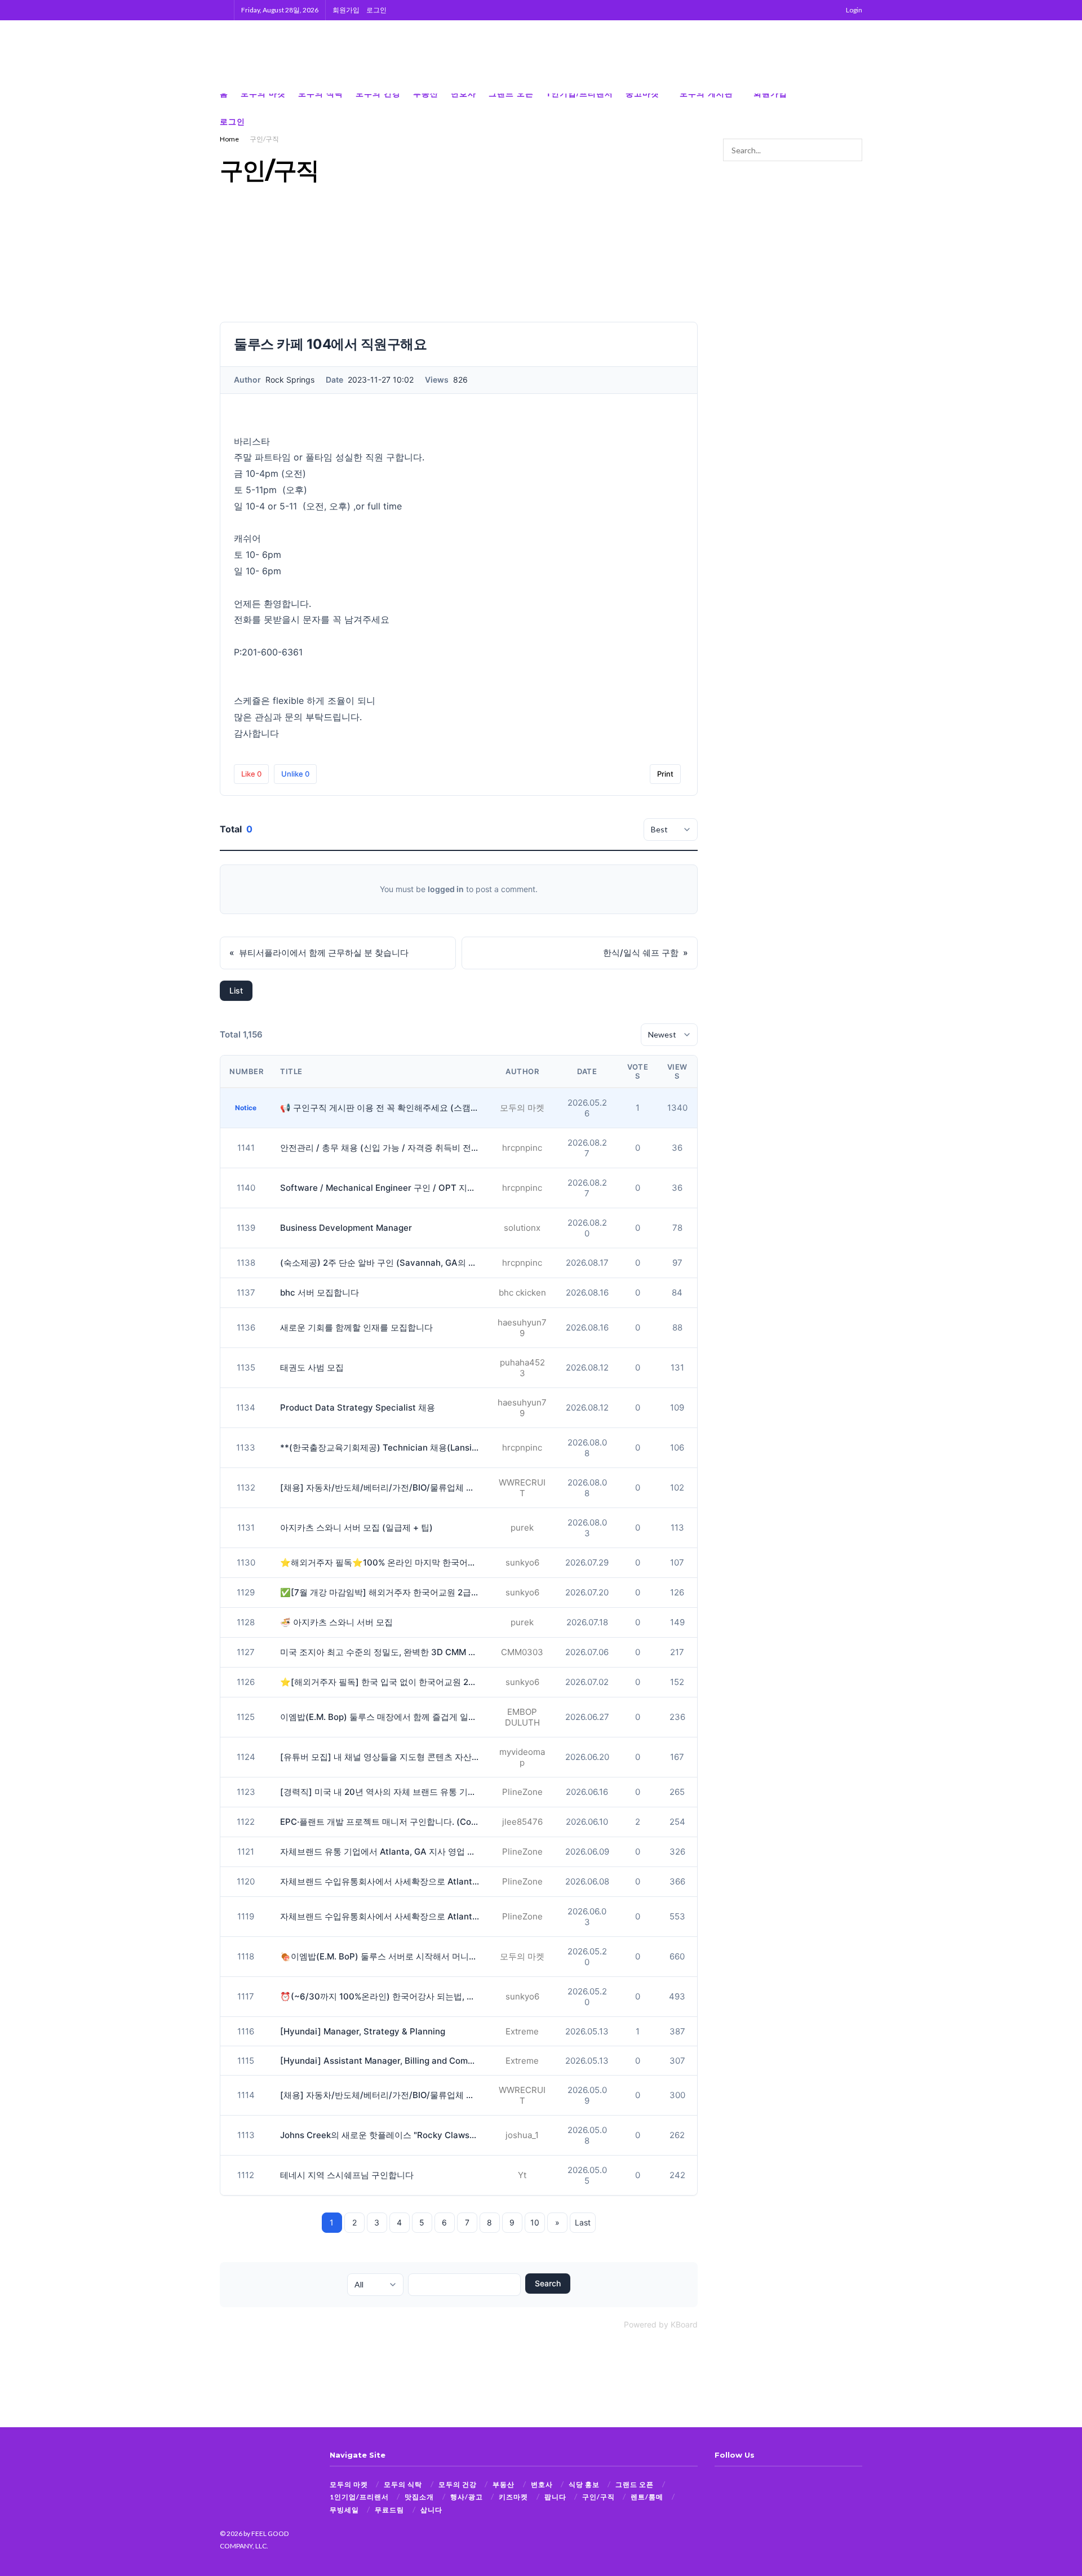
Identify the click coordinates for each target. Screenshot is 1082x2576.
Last (583, 2222)
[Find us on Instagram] (841, 108)
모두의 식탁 (403, 2484)
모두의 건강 (458, 2484)
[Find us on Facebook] (823, 108)
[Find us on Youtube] (859, 108)
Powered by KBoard (661, 2324)
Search (548, 2283)
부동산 (504, 2484)
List (236, 990)
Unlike (295, 774)
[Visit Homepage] (276, 57)
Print (665, 774)
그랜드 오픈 (635, 2484)
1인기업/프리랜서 (359, 2497)
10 (535, 2222)
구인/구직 (264, 139)
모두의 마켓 (349, 2484)
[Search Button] (223, 10)
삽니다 (431, 2510)
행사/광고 (467, 2497)
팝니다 (555, 2497)
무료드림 (389, 2510)
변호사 (542, 2484)
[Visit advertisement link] (834, 57)
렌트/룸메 (647, 2497)
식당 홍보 (584, 2484)
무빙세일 (344, 2510)
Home (229, 139)
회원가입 (346, 10)
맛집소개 (419, 2497)
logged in (446, 889)
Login (853, 10)
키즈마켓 (513, 2497)
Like (251, 774)
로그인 (376, 10)
